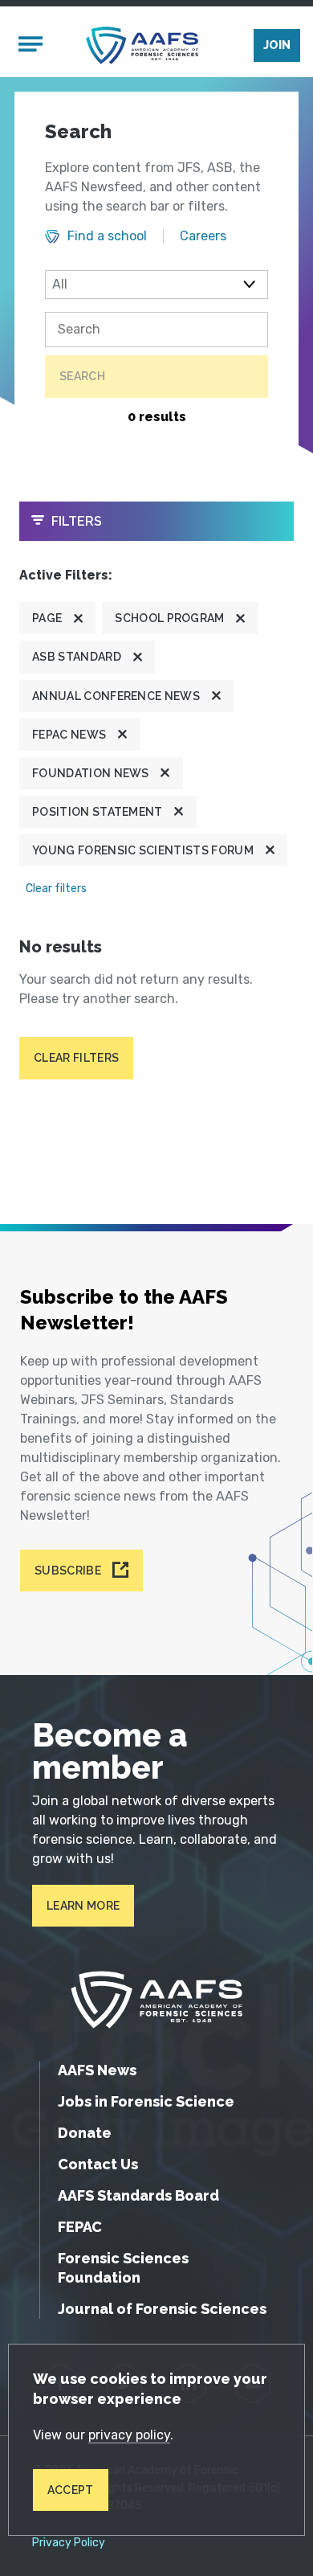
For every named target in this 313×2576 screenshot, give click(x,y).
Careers (203, 236)
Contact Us (98, 2164)
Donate (85, 2133)
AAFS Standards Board (138, 2195)
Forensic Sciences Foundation (123, 2268)
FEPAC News (69, 735)
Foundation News (91, 773)
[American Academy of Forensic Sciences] (142, 45)
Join (277, 45)
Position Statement (98, 812)
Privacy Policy (69, 2543)
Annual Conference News (116, 696)
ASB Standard (77, 657)
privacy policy (129, 2435)
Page (47, 618)
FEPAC (80, 2227)
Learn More (83, 1906)
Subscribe (68, 1571)
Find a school (107, 236)
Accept (71, 2490)
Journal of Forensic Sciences (162, 2309)
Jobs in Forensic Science (146, 2101)
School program (169, 618)
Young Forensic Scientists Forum (143, 850)
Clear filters (56, 889)
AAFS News (97, 2070)
